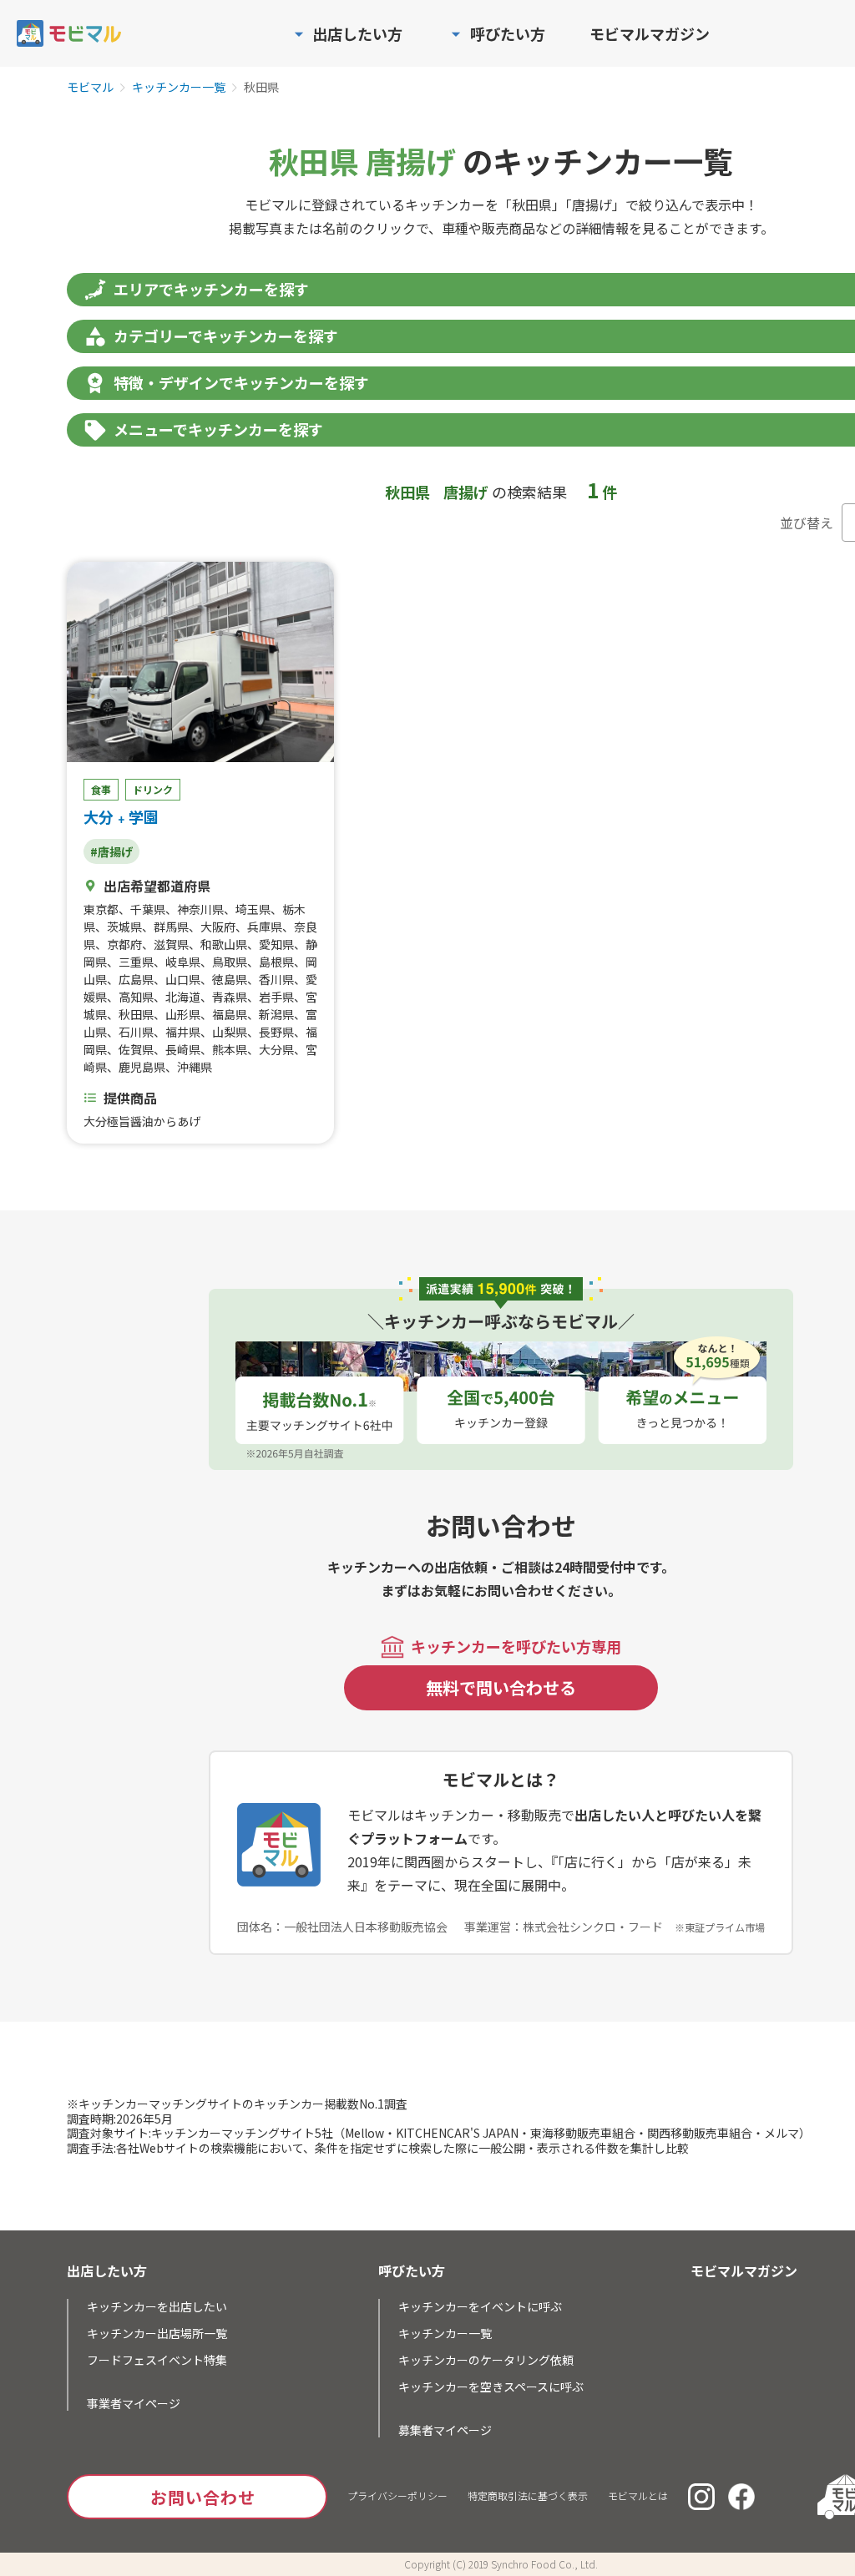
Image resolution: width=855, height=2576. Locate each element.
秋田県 (136, 1014)
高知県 (136, 997)
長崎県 (183, 1049)
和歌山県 (224, 944)
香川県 (276, 979)
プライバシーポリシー (397, 2495)
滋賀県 (171, 944)
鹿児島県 (142, 1067)
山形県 (183, 1014)
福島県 (230, 1014)
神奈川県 (200, 909)
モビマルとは (638, 2495)
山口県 (183, 979)
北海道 (183, 997)
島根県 (276, 962)
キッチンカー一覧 (179, 88)
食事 (101, 789)
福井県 (183, 1032)
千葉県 (148, 909)
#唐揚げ (111, 851)
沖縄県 (195, 1067)
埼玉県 (253, 909)
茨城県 (124, 927)
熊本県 (230, 1049)
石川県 (136, 1032)
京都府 (124, 944)
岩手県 (276, 997)
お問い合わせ (203, 2497)
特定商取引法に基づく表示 (528, 2495)
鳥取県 (230, 962)
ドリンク (153, 789)
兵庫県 (265, 927)
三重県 (136, 962)
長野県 (276, 1032)
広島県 (136, 979)
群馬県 (171, 927)
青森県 (230, 997)
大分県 (276, 1049)
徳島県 (230, 979)
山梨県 (230, 1032)
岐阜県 (183, 962)
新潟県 (276, 1014)
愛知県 (276, 944)
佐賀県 (136, 1049)
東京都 (101, 909)
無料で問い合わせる (501, 1687)
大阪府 (218, 927)
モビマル (90, 88)
